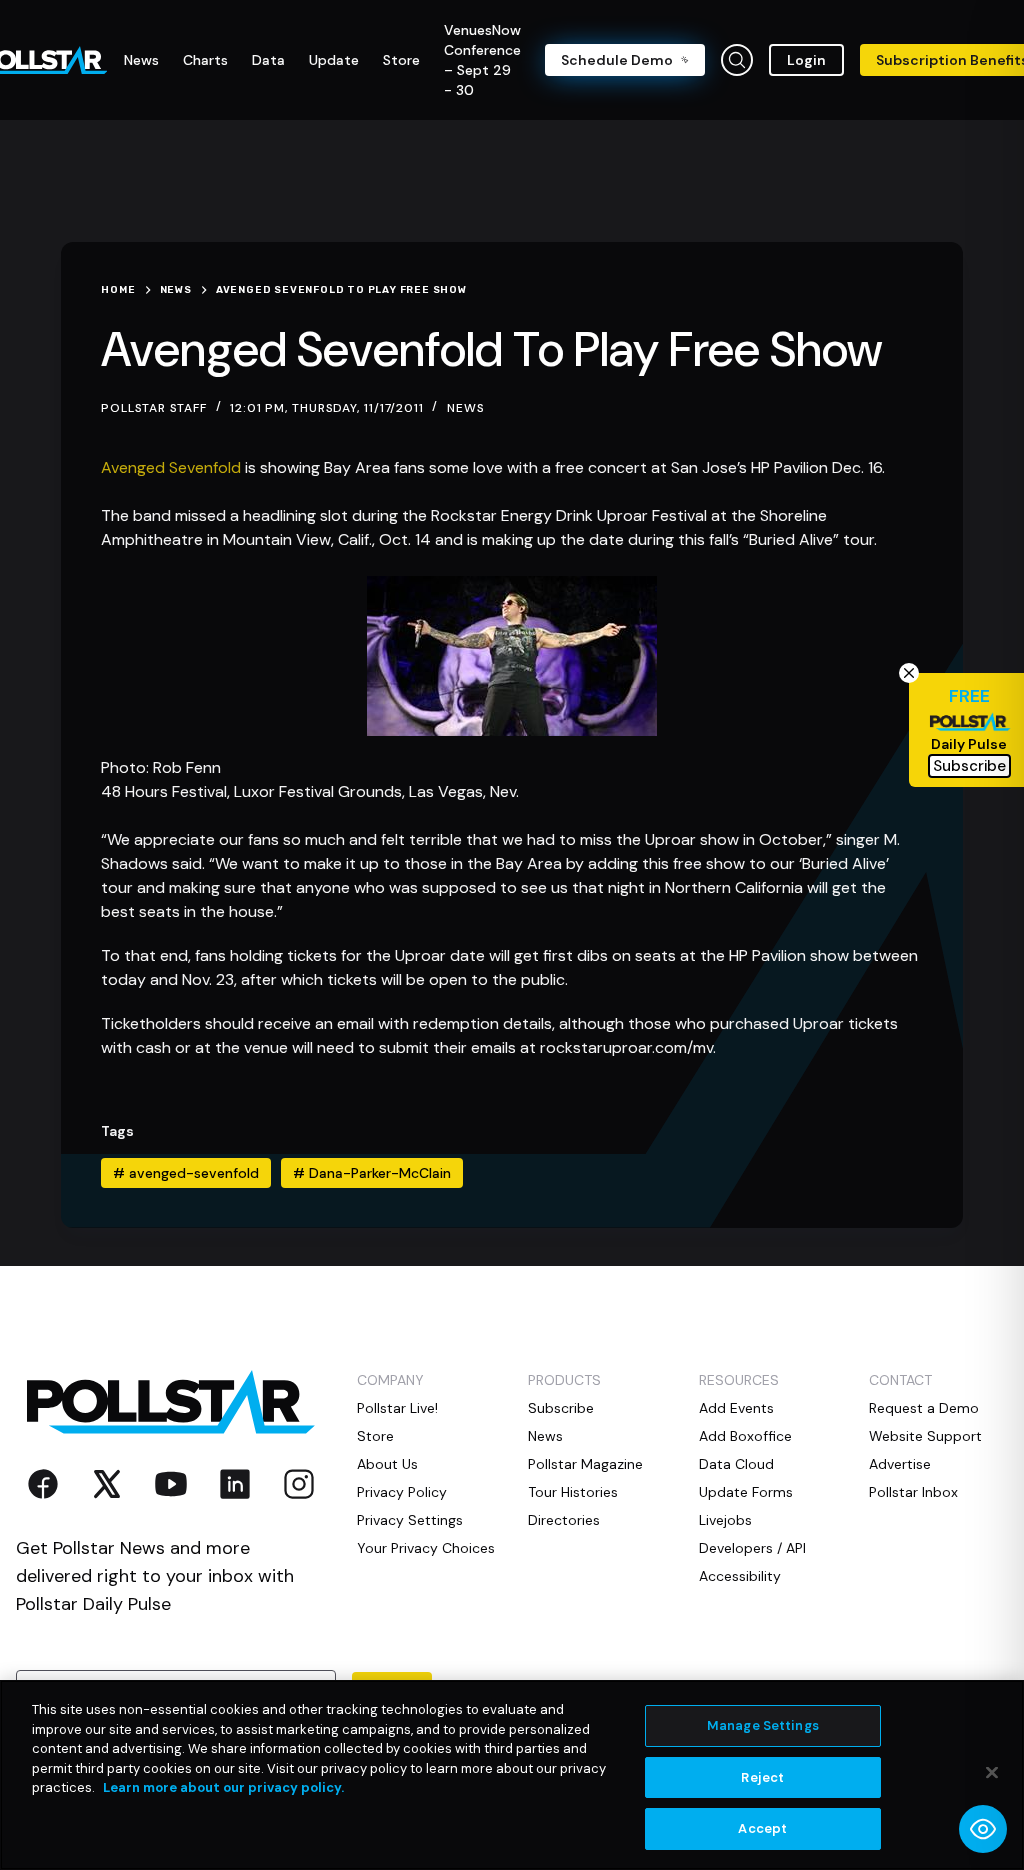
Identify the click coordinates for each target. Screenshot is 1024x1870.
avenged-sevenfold (186, 1173)
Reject (762, 1777)
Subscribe (561, 1408)
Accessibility (740, 1576)
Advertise (900, 1464)
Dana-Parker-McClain (372, 1173)
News (465, 408)
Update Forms (746, 1492)
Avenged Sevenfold (171, 467)
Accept (762, 1828)
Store (375, 1436)
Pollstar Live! (397, 1408)
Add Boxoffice (745, 1436)
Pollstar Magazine (585, 1464)
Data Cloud (736, 1464)
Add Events (736, 1408)
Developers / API (752, 1548)
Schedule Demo (617, 60)
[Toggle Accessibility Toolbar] (983, 1829)
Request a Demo (924, 1408)
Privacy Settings (410, 1520)
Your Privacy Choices (426, 1548)
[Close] (992, 1773)
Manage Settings (763, 1725)
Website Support (925, 1436)
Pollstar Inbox (913, 1492)
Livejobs (725, 1520)
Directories (564, 1520)
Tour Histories (573, 1492)
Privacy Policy (402, 1492)
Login (806, 60)
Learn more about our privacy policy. (223, 1787)
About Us (387, 1464)
